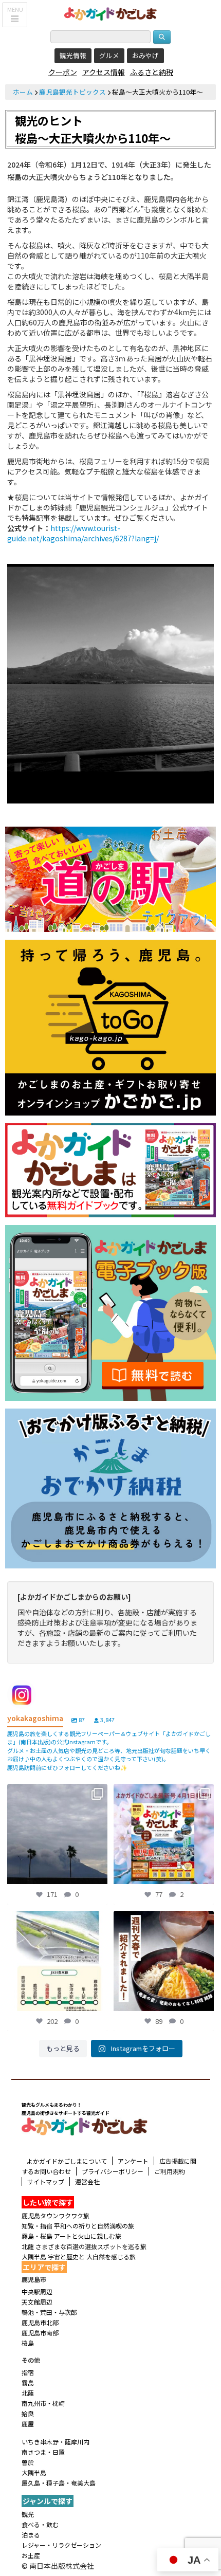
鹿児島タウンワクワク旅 (56, 2215)
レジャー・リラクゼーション (61, 2545)
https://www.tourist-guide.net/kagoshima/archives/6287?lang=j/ (83, 533)
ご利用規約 (170, 2171)
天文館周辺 (37, 2302)
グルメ (109, 55)
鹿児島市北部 (40, 2322)
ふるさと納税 (152, 72)
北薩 (28, 2393)
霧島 (28, 2382)
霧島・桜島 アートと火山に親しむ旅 (71, 2236)
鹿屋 (28, 2424)
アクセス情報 (104, 72)
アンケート (133, 2161)
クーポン (63, 72)
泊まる (31, 2535)
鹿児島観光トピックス (72, 92)
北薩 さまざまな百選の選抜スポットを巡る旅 (84, 2246)
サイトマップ (46, 2181)
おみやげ (145, 55)
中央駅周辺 (37, 2291)
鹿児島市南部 (40, 2333)
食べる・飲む (40, 2524)
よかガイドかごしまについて (67, 2161)
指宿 (28, 2372)
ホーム (23, 92)
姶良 (28, 2413)
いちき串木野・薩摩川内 (56, 2442)
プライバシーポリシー (113, 2171)
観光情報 (73, 55)
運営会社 (87, 2181)
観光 (28, 2514)
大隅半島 (34, 2472)
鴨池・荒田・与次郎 (49, 2312)
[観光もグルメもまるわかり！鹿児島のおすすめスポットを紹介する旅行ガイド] (110, 13)
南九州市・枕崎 (43, 2403)
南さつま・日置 (43, 2452)
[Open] (57, 1834)
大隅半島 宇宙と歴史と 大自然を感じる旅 (79, 2257)
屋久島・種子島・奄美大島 (59, 2483)
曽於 (28, 2462)
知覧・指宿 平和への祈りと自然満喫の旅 (78, 2226)
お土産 (31, 2555)
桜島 (28, 2343)
